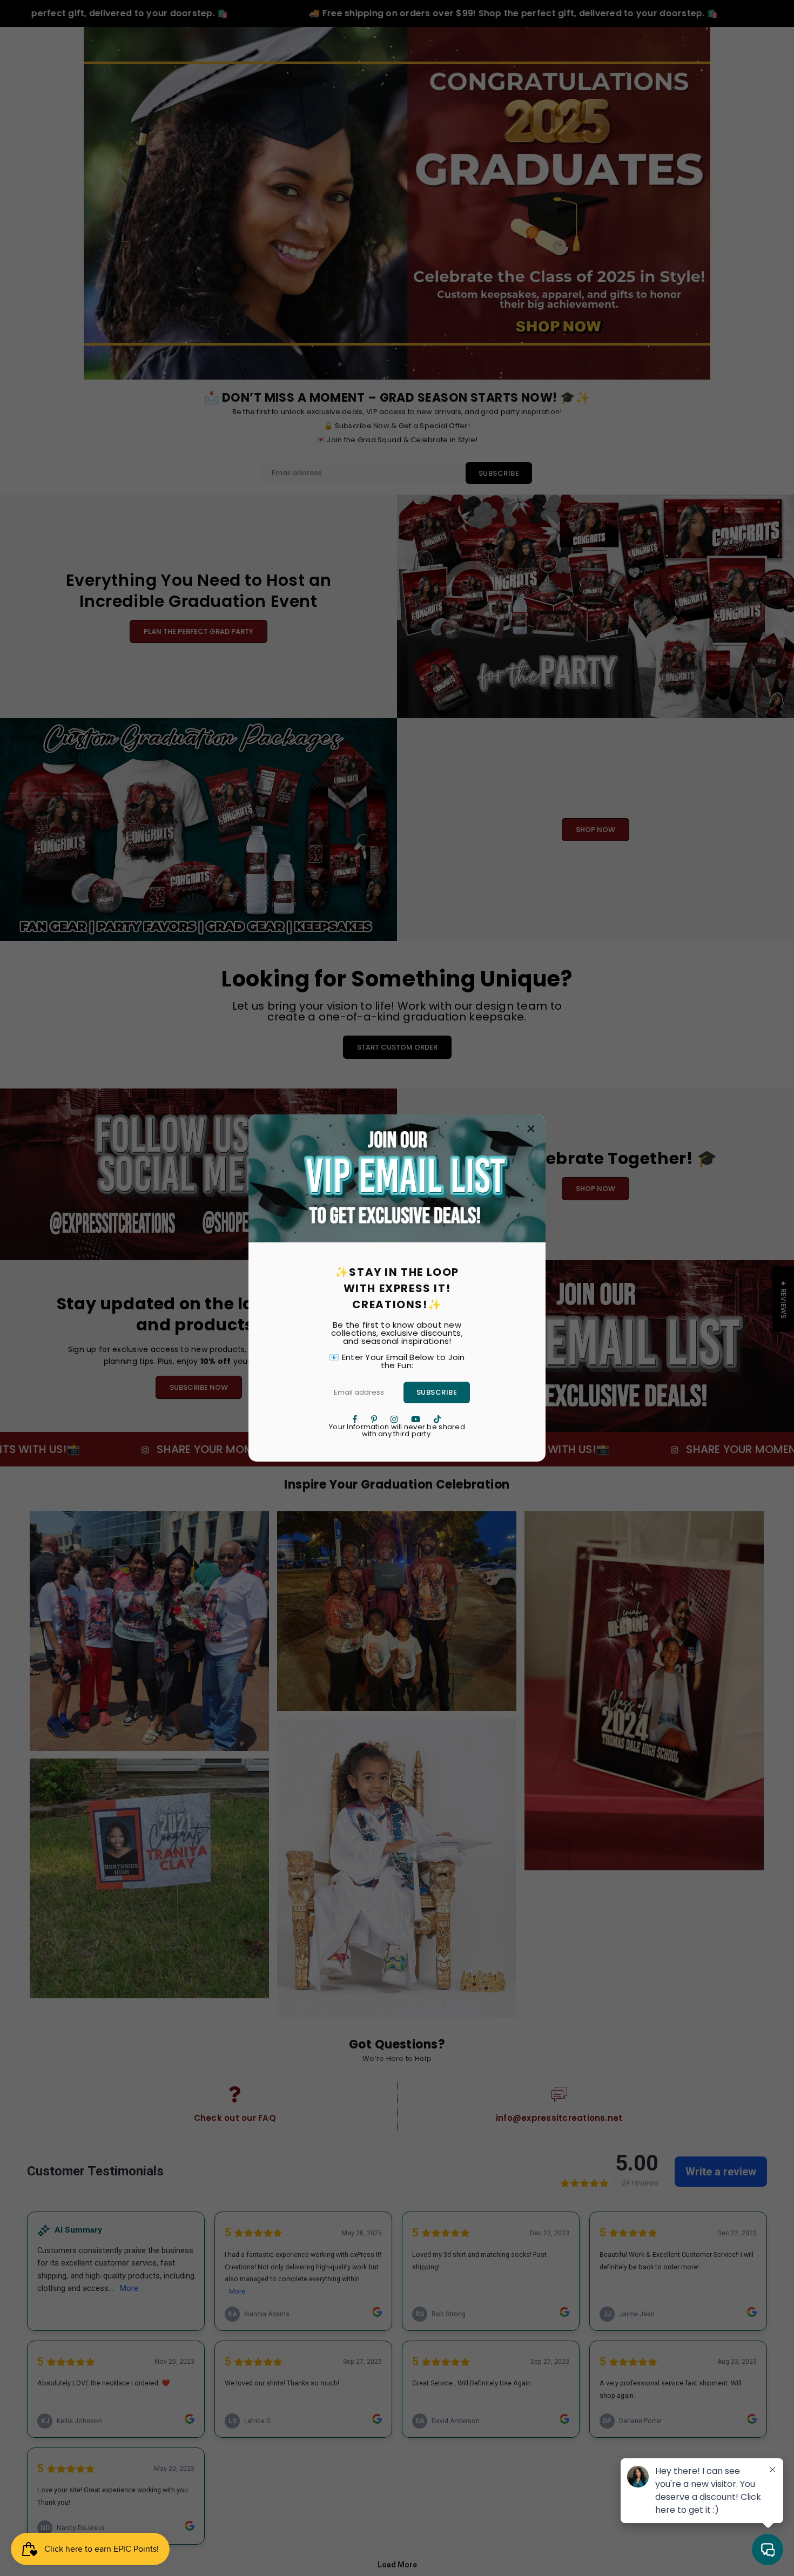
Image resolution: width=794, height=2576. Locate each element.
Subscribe (437, 1392)
